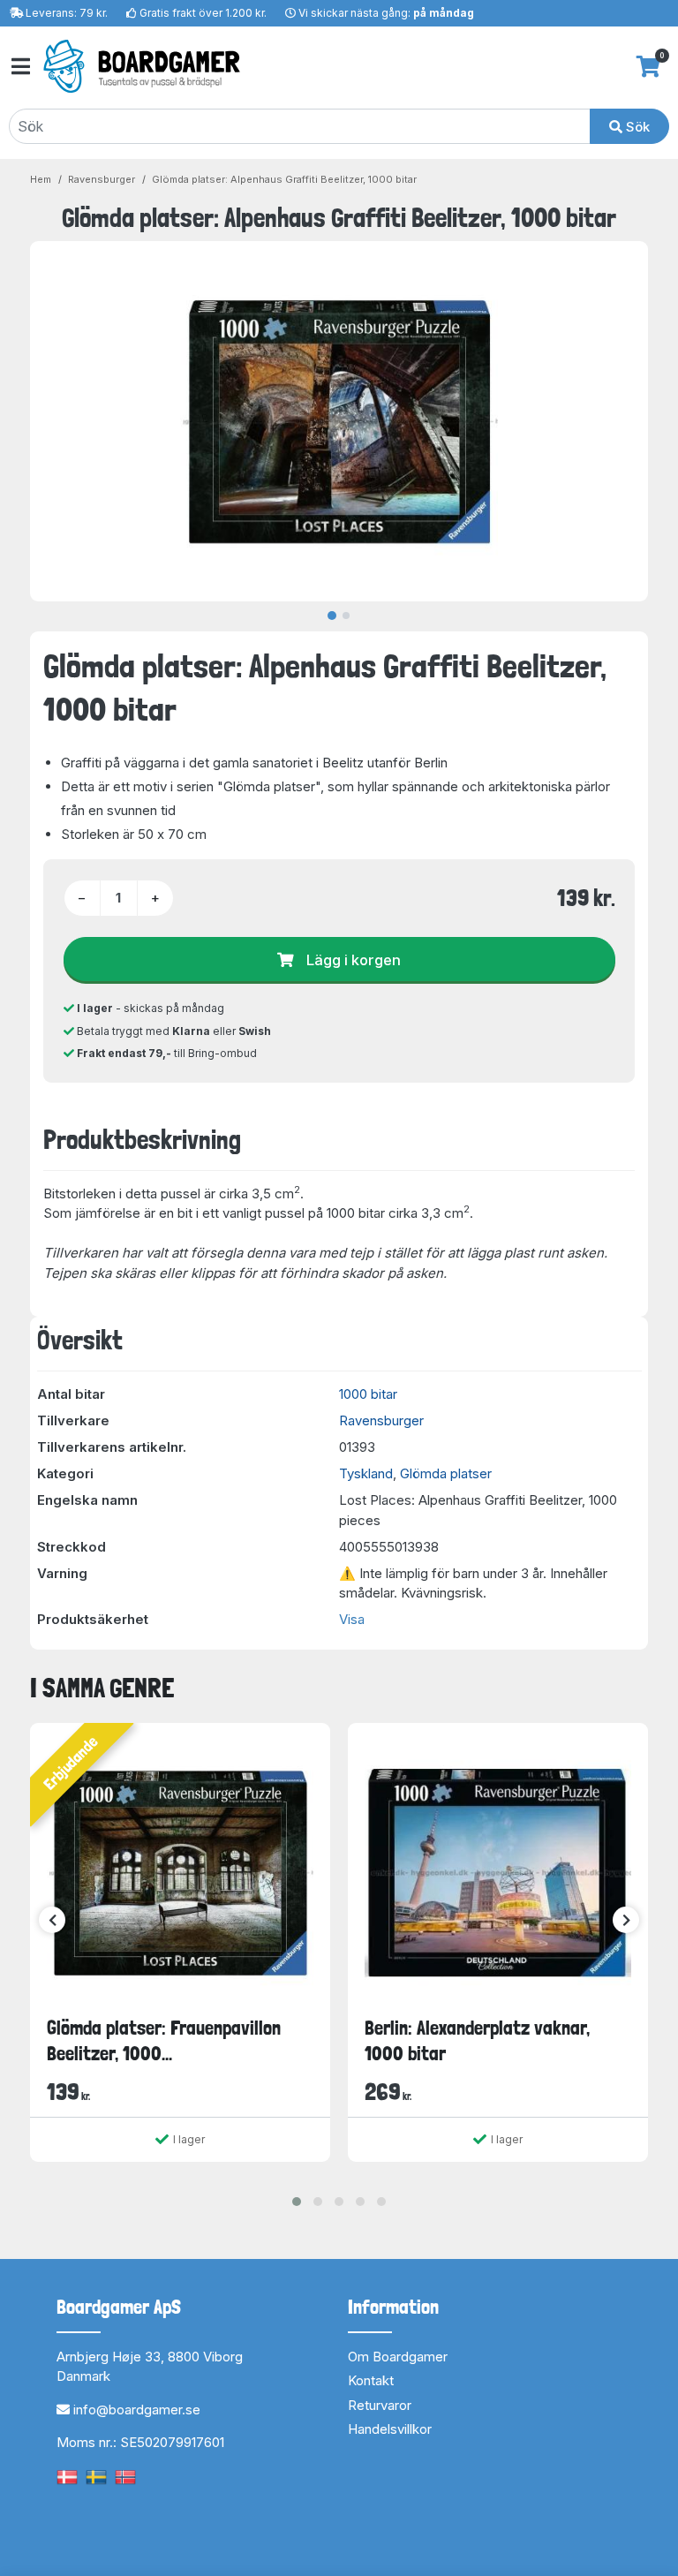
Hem (41, 179)
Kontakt (371, 2380)
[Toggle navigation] (19, 67)
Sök (636, 127)
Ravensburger (102, 179)
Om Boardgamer (398, 2357)
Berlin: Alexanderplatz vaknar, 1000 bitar (477, 2040)
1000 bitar (368, 1394)
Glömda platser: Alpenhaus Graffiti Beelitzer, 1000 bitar (284, 179)
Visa (352, 1619)
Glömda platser (446, 1473)
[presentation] (52, 1920)
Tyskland (366, 1473)
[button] (297, 2202)
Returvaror (380, 2405)
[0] (648, 66)
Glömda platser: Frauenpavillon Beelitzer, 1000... (164, 2040)
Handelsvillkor (390, 2429)
